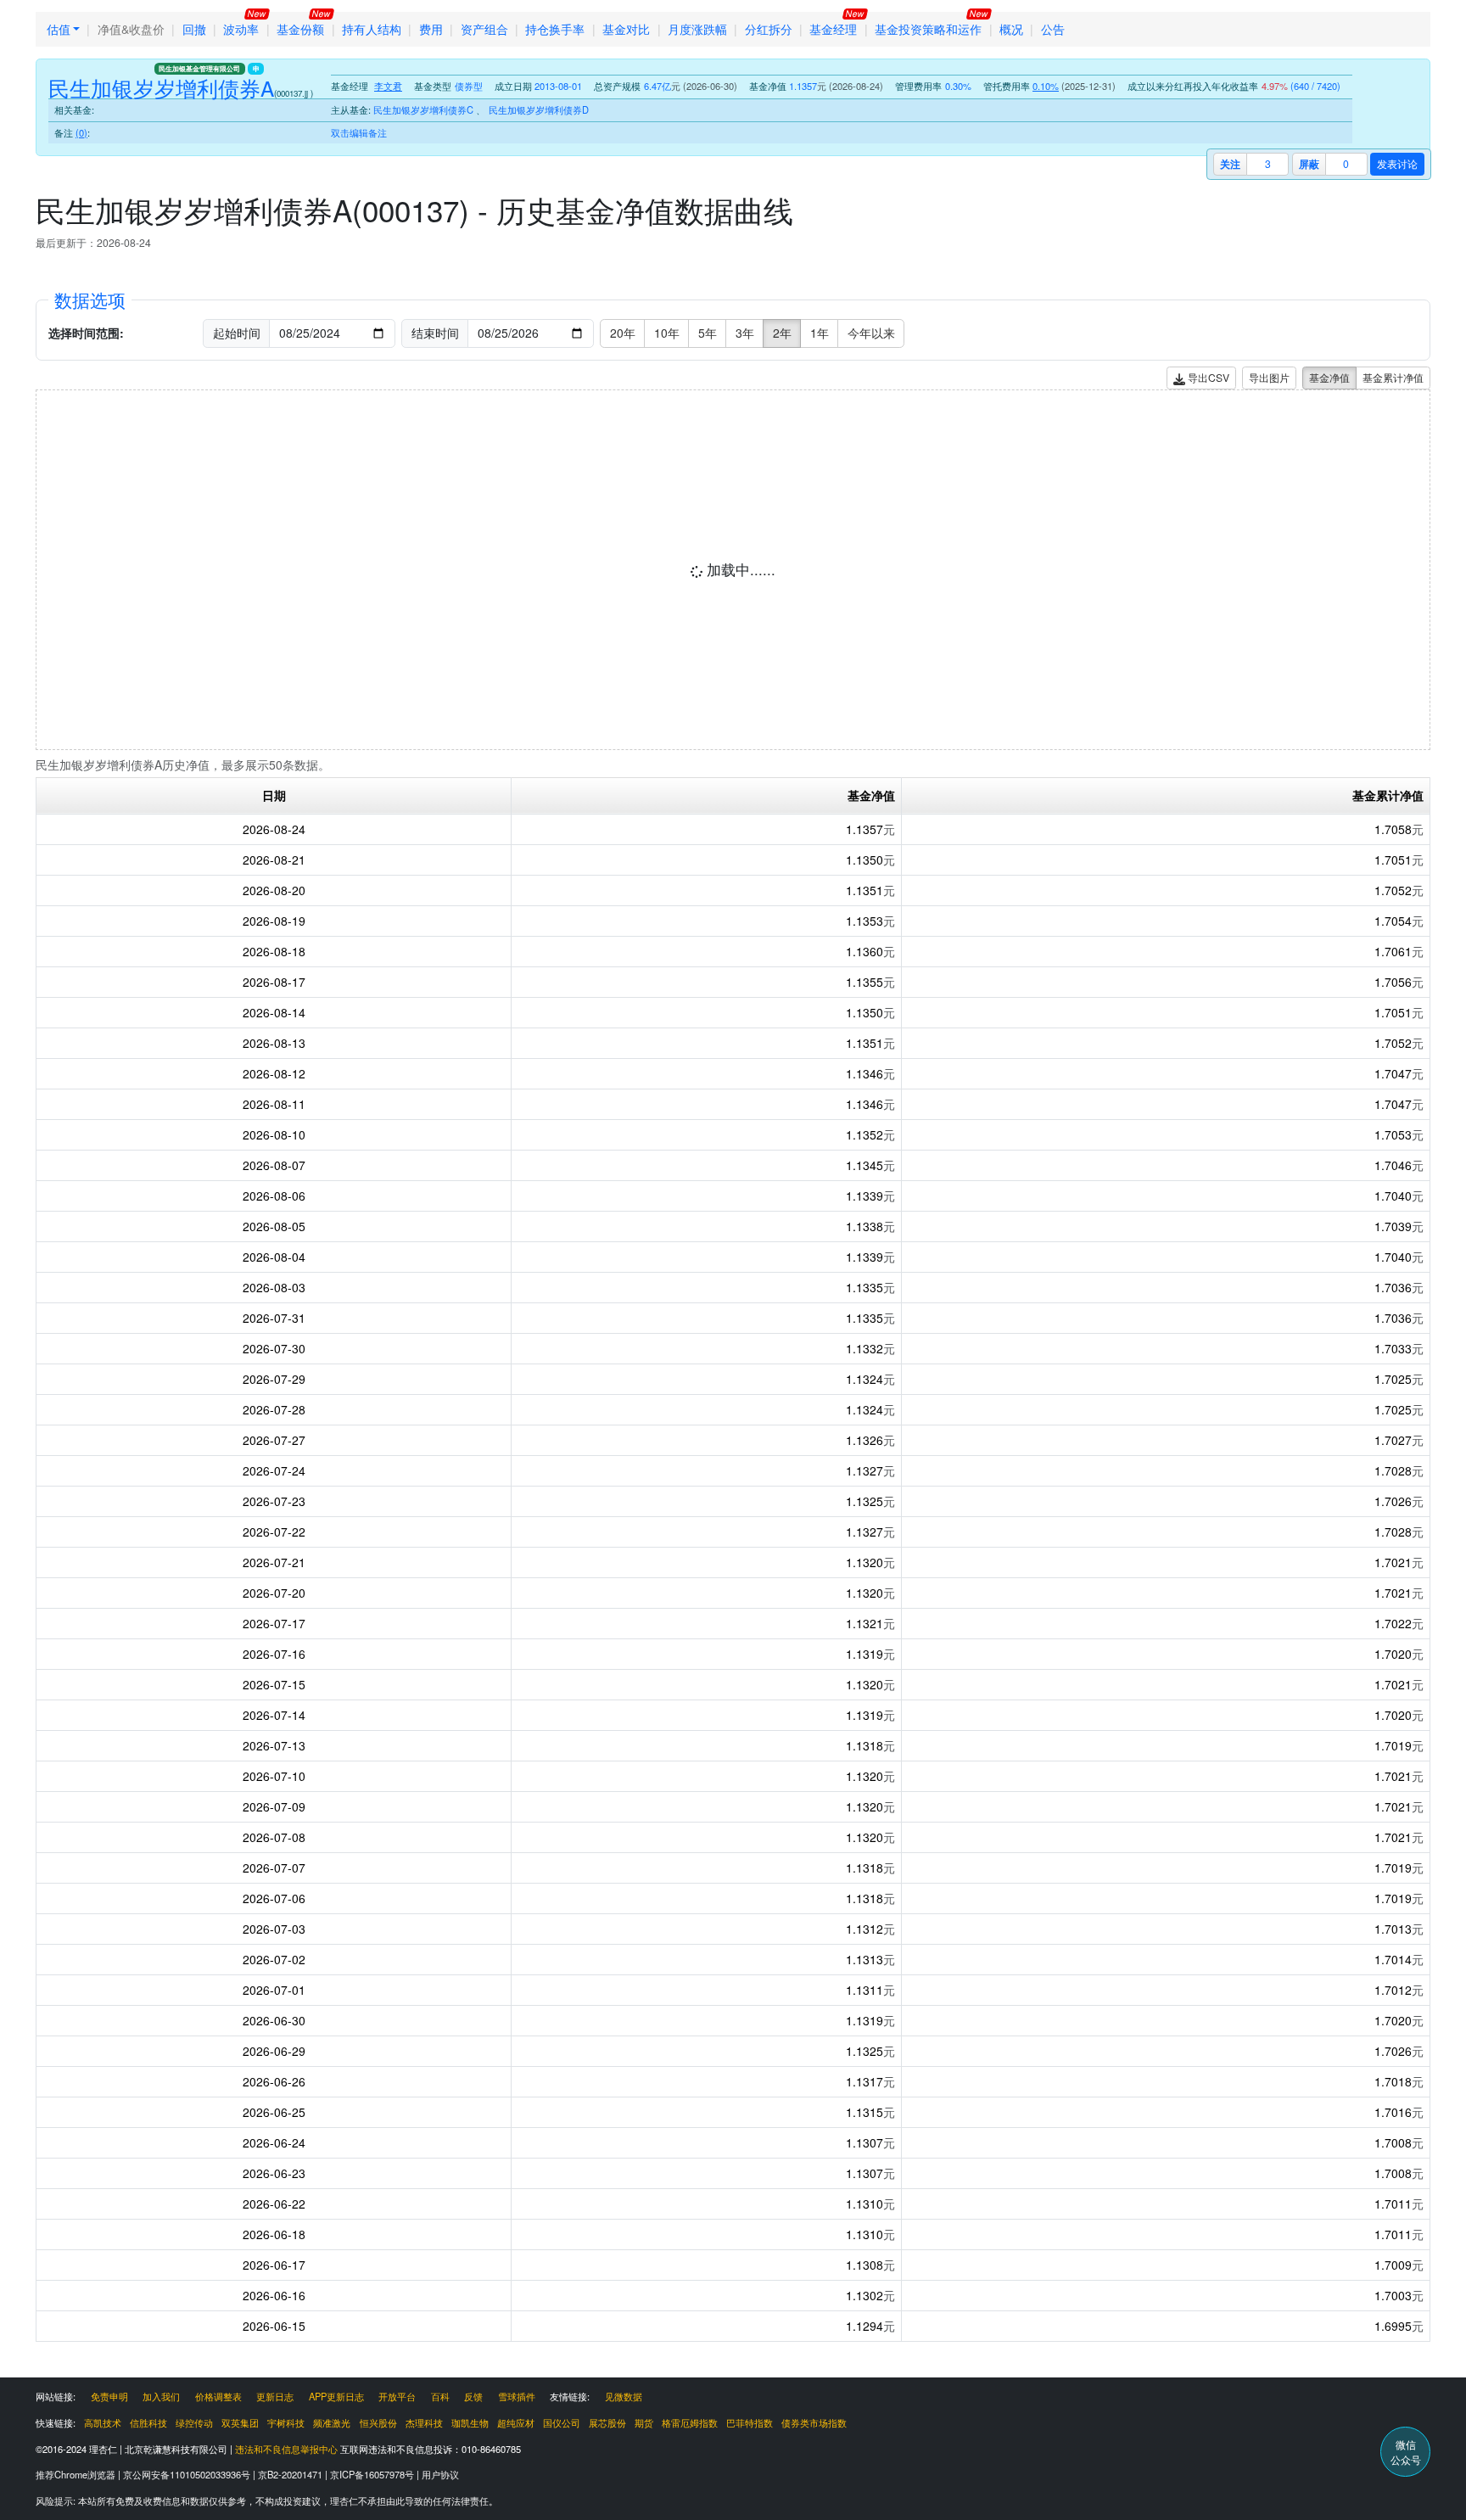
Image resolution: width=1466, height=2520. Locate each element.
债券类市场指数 (814, 2422)
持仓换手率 (555, 29)
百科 (440, 2396)
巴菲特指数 (750, 2422)
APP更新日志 (336, 2396)
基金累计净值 (1393, 377)
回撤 (194, 29)
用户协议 (440, 2474)
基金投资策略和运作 (928, 29)
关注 (1230, 164)
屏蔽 (1309, 164)
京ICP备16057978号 (373, 2474)
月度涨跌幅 (697, 29)
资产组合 (484, 29)
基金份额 (300, 29)
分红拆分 (769, 29)
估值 (59, 29)
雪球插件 (517, 2396)
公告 (1053, 29)
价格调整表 (218, 2396)
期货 (644, 2422)
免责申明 (109, 2396)
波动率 (241, 29)
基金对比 (626, 29)
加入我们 (161, 2396)
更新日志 (275, 2396)
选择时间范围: (86, 333)
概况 (1011, 29)
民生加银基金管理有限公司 (199, 69)
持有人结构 (372, 29)
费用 (431, 29)
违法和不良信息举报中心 (286, 2449)
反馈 (473, 2396)
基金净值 (1329, 377)
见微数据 (624, 2396)
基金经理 (833, 29)
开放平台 (397, 2396)
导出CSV (1207, 377)
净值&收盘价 (131, 29)
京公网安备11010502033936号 (188, 2474)
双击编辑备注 (359, 132)
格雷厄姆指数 (690, 2422)
